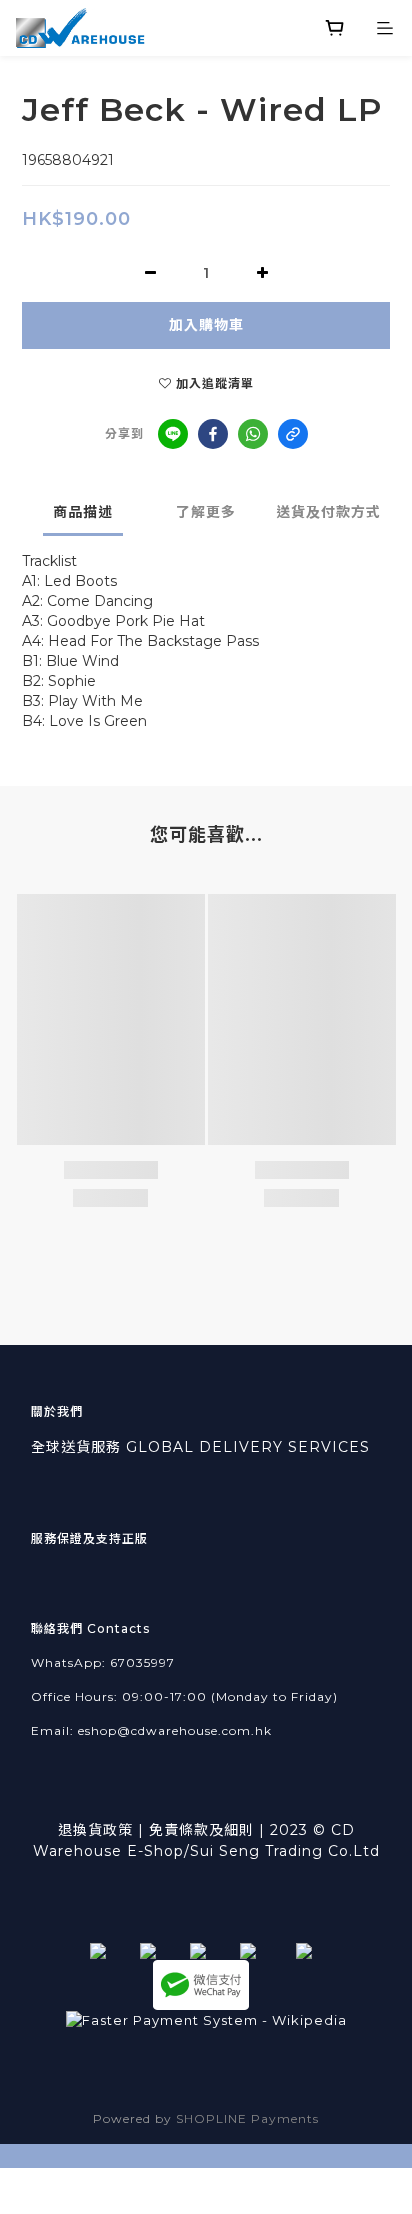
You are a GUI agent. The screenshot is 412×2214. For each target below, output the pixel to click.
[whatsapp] (253, 434)
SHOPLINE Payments (247, 2118)
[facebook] (213, 434)
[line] (173, 434)
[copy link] (293, 434)
